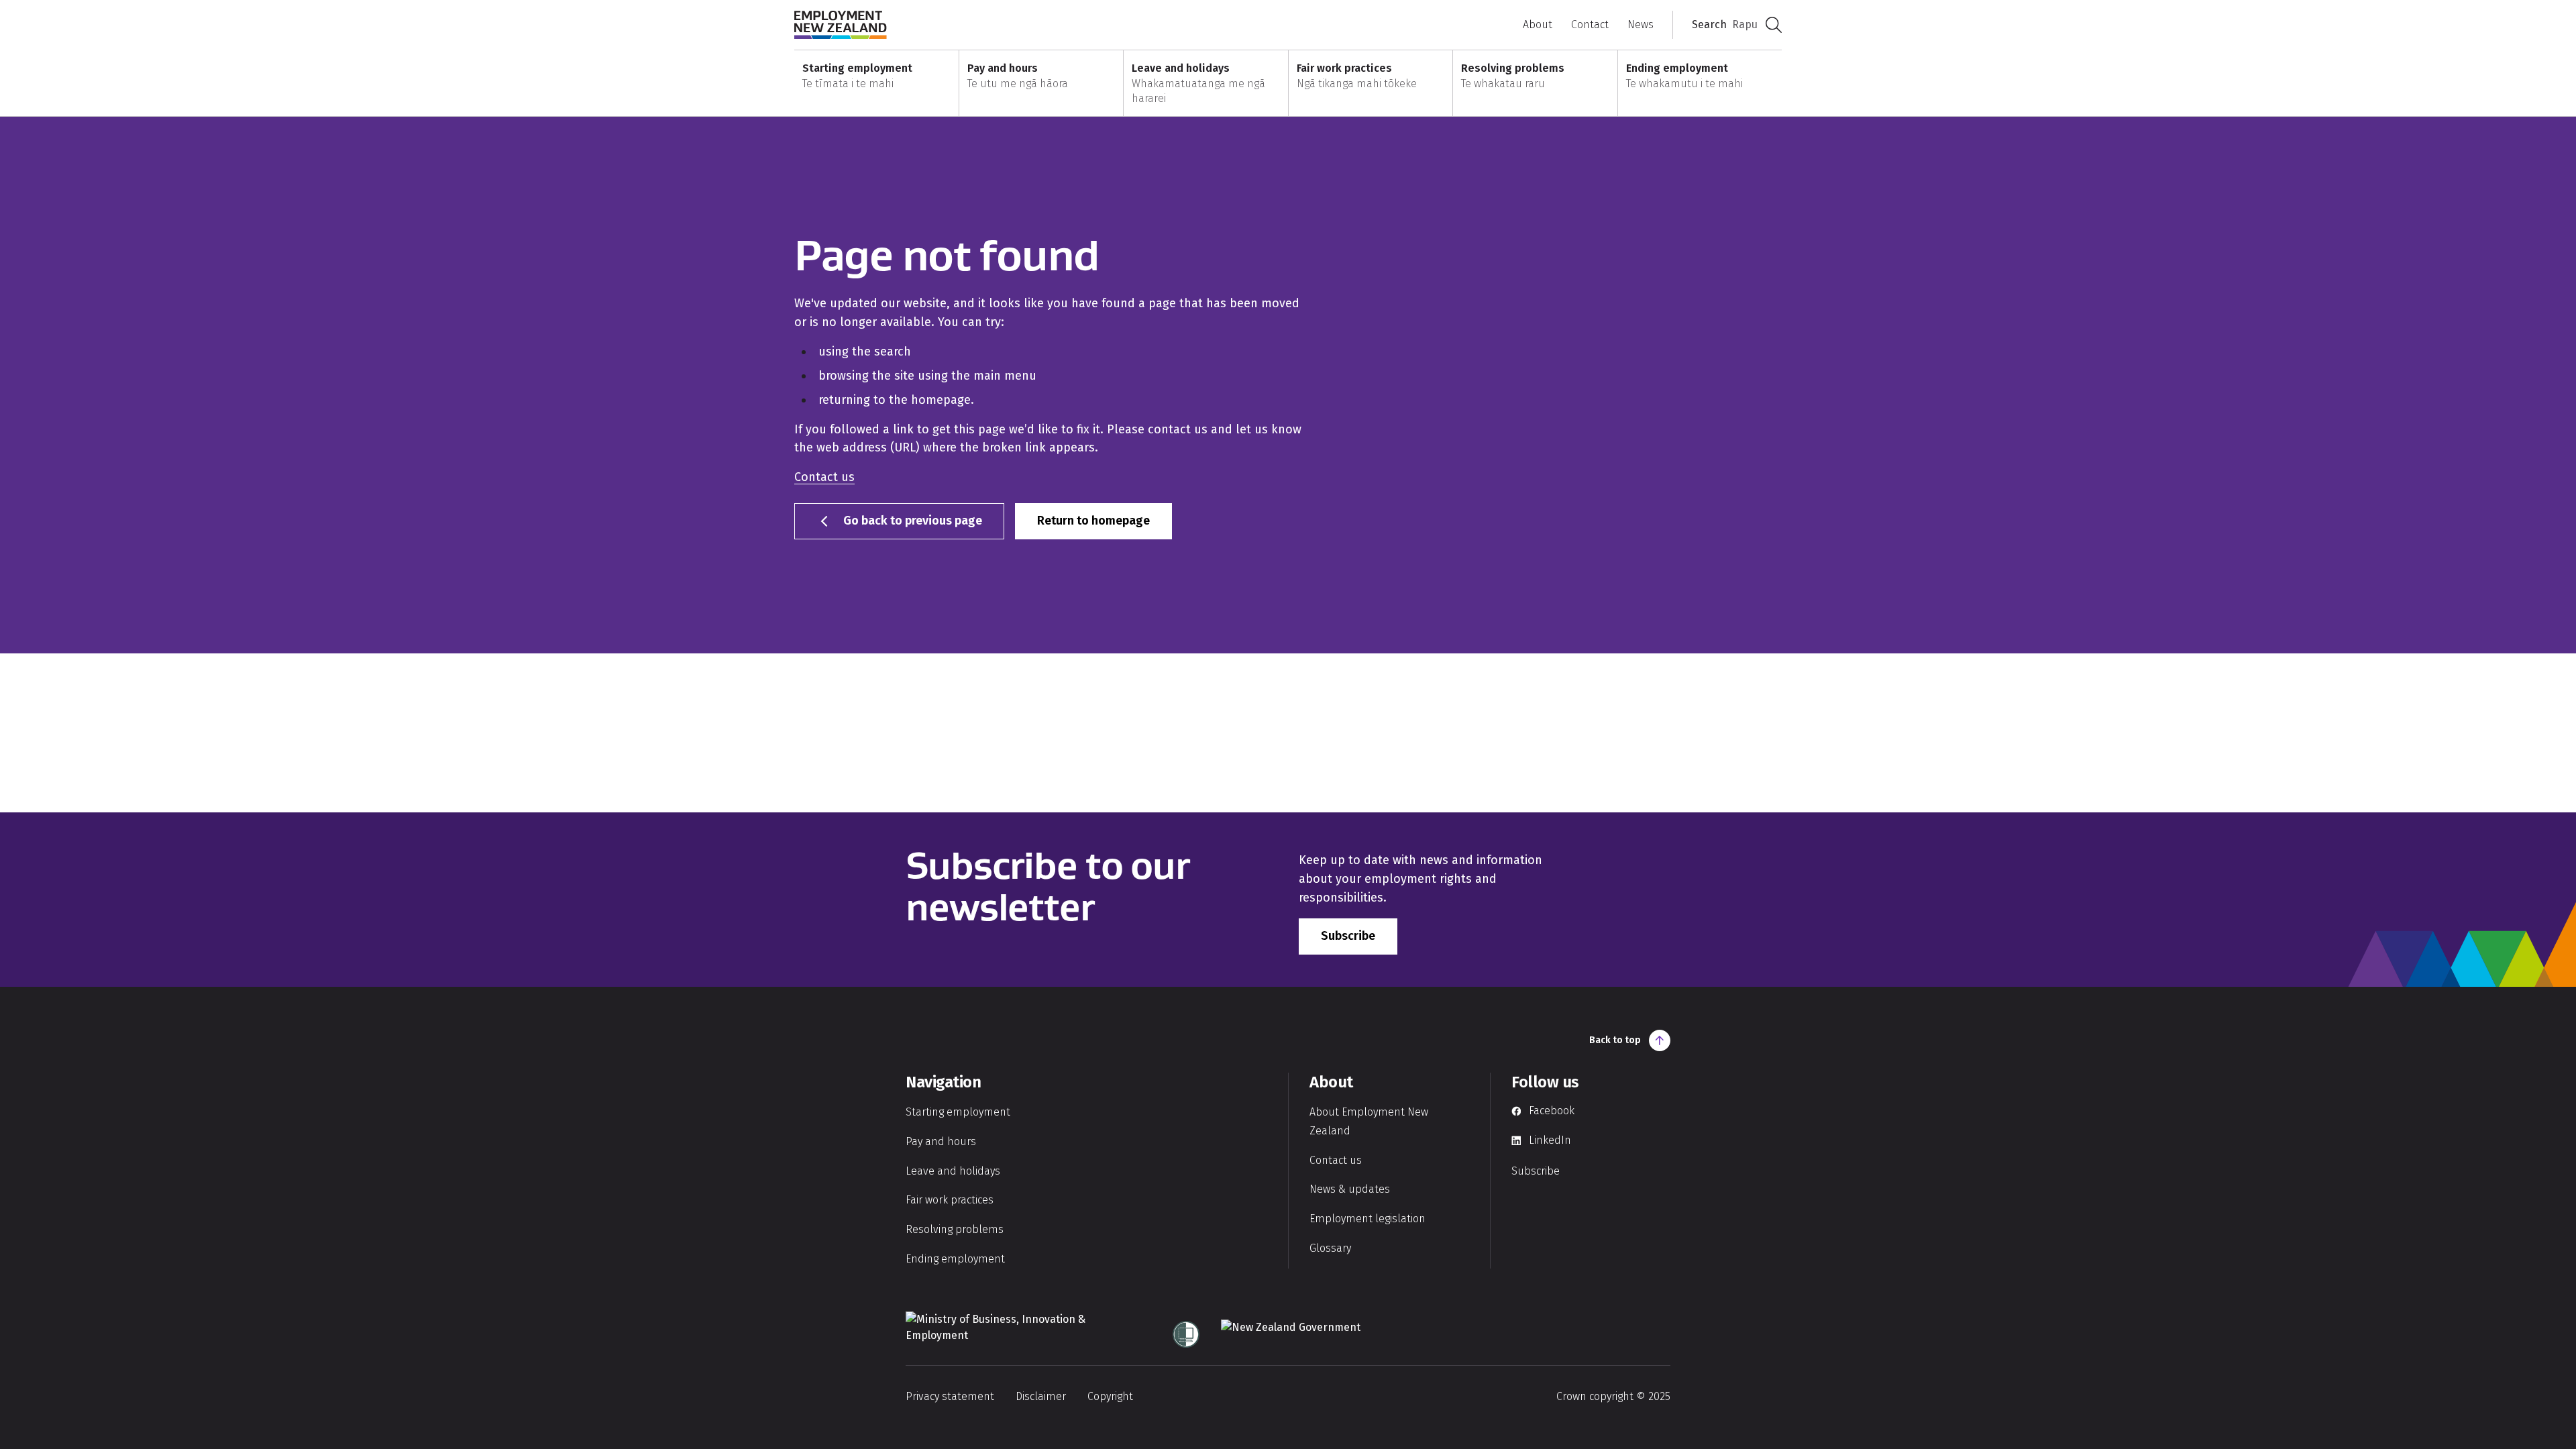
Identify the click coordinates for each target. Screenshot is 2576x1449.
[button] (876, 84)
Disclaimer (1041, 1396)
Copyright (1110, 1396)
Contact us (824, 477)
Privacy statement (950, 1396)
